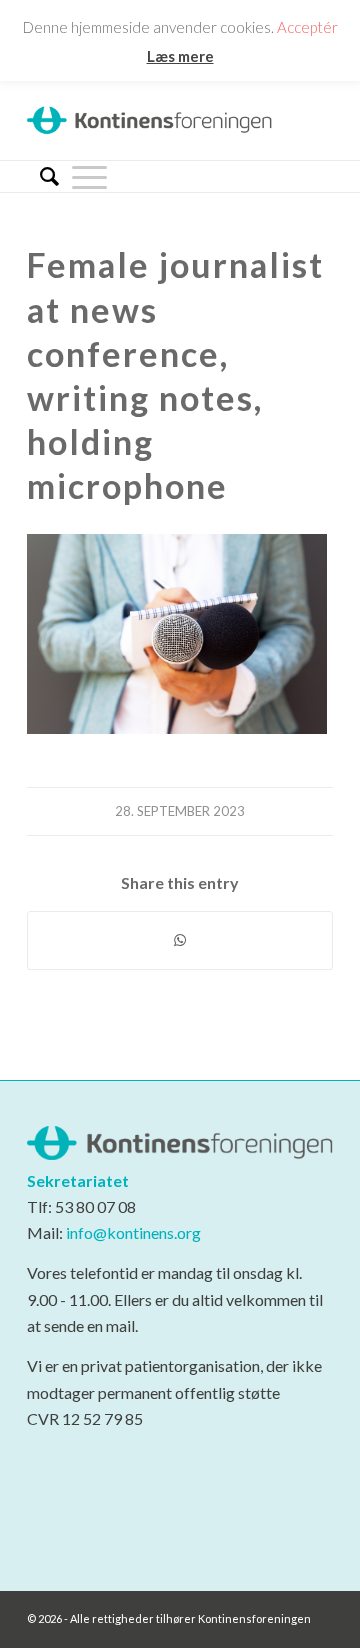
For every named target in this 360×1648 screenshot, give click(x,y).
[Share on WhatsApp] (180, 940)
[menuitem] (43, 176)
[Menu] (89, 176)
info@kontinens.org (132, 1232)
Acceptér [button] (307, 27)
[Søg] (43, 176)
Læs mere (180, 56)
